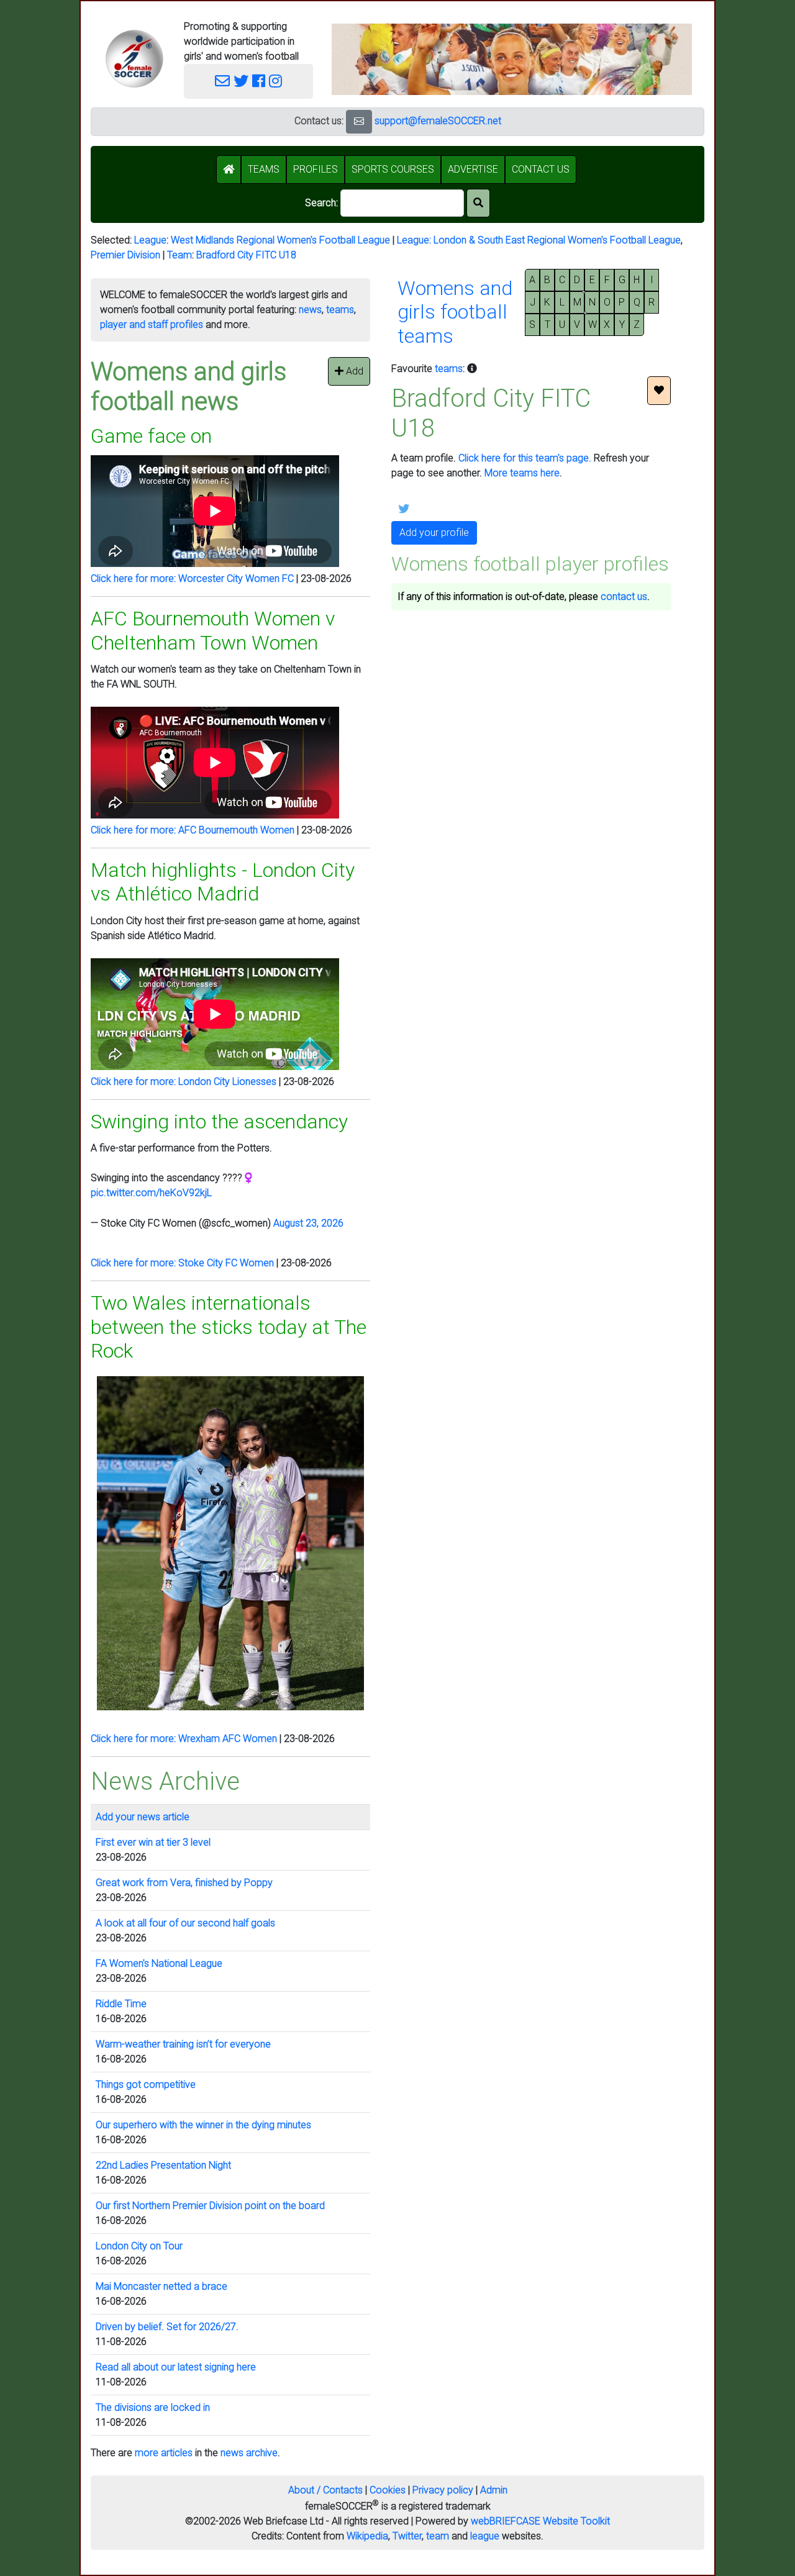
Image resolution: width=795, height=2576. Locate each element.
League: (415, 240)
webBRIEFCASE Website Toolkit (540, 2521)
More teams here (522, 473)
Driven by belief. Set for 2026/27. (167, 2327)
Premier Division (125, 255)
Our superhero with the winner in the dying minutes (203, 2125)
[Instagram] (275, 81)
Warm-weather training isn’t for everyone (183, 2044)
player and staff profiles (152, 324)
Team (179, 255)
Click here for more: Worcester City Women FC (192, 578)
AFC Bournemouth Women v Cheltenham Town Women (213, 630)
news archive (249, 2453)
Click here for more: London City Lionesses (184, 1082)
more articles (164, 2453)
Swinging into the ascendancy (219, 1122)
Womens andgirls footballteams (455, 312)
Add (353, 371)
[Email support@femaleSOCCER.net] (222, 81)
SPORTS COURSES (393, 169)
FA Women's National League (159, 1963)
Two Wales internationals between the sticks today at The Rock (229, 1327)
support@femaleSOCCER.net (438, 121)
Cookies (388, 2490)
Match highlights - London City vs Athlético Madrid (223, 882)
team (438, 2536)
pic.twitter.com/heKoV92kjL (151, 1193)
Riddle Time (121, 2004)
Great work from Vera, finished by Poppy (184, 1883)
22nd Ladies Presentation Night (163, 2165)
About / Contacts (325, 2490)
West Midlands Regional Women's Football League (280, 240)
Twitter (407, 2536)
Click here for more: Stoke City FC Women (182, 1263)
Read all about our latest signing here (176, 2367)
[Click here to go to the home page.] (134, 59)
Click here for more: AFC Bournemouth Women (193, 830)
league (485, 2536)
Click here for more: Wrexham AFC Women (184, 1739)
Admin (494, 2490)
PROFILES (316, 169)
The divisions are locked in (153, 2407)
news (310, 310)
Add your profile (434, 533)
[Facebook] (259, 81)
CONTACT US (541, 169)
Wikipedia (367, 2536)
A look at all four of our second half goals (185, 1923)
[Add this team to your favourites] (659, 391)
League (150, 240)
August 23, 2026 (308, 1223)
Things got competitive (146, 2084)
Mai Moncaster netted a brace (161, 2286)
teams (340, 310)
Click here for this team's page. (525, 458)
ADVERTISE (473, 169)
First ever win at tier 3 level (153, 1842)
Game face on (151, 436)
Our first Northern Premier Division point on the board (210, 2206)
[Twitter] (241, 81)
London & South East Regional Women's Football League (557, 240)
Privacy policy (443, 2490)
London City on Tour (139, 2246)
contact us (624, 596)
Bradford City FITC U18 (246, 255)
